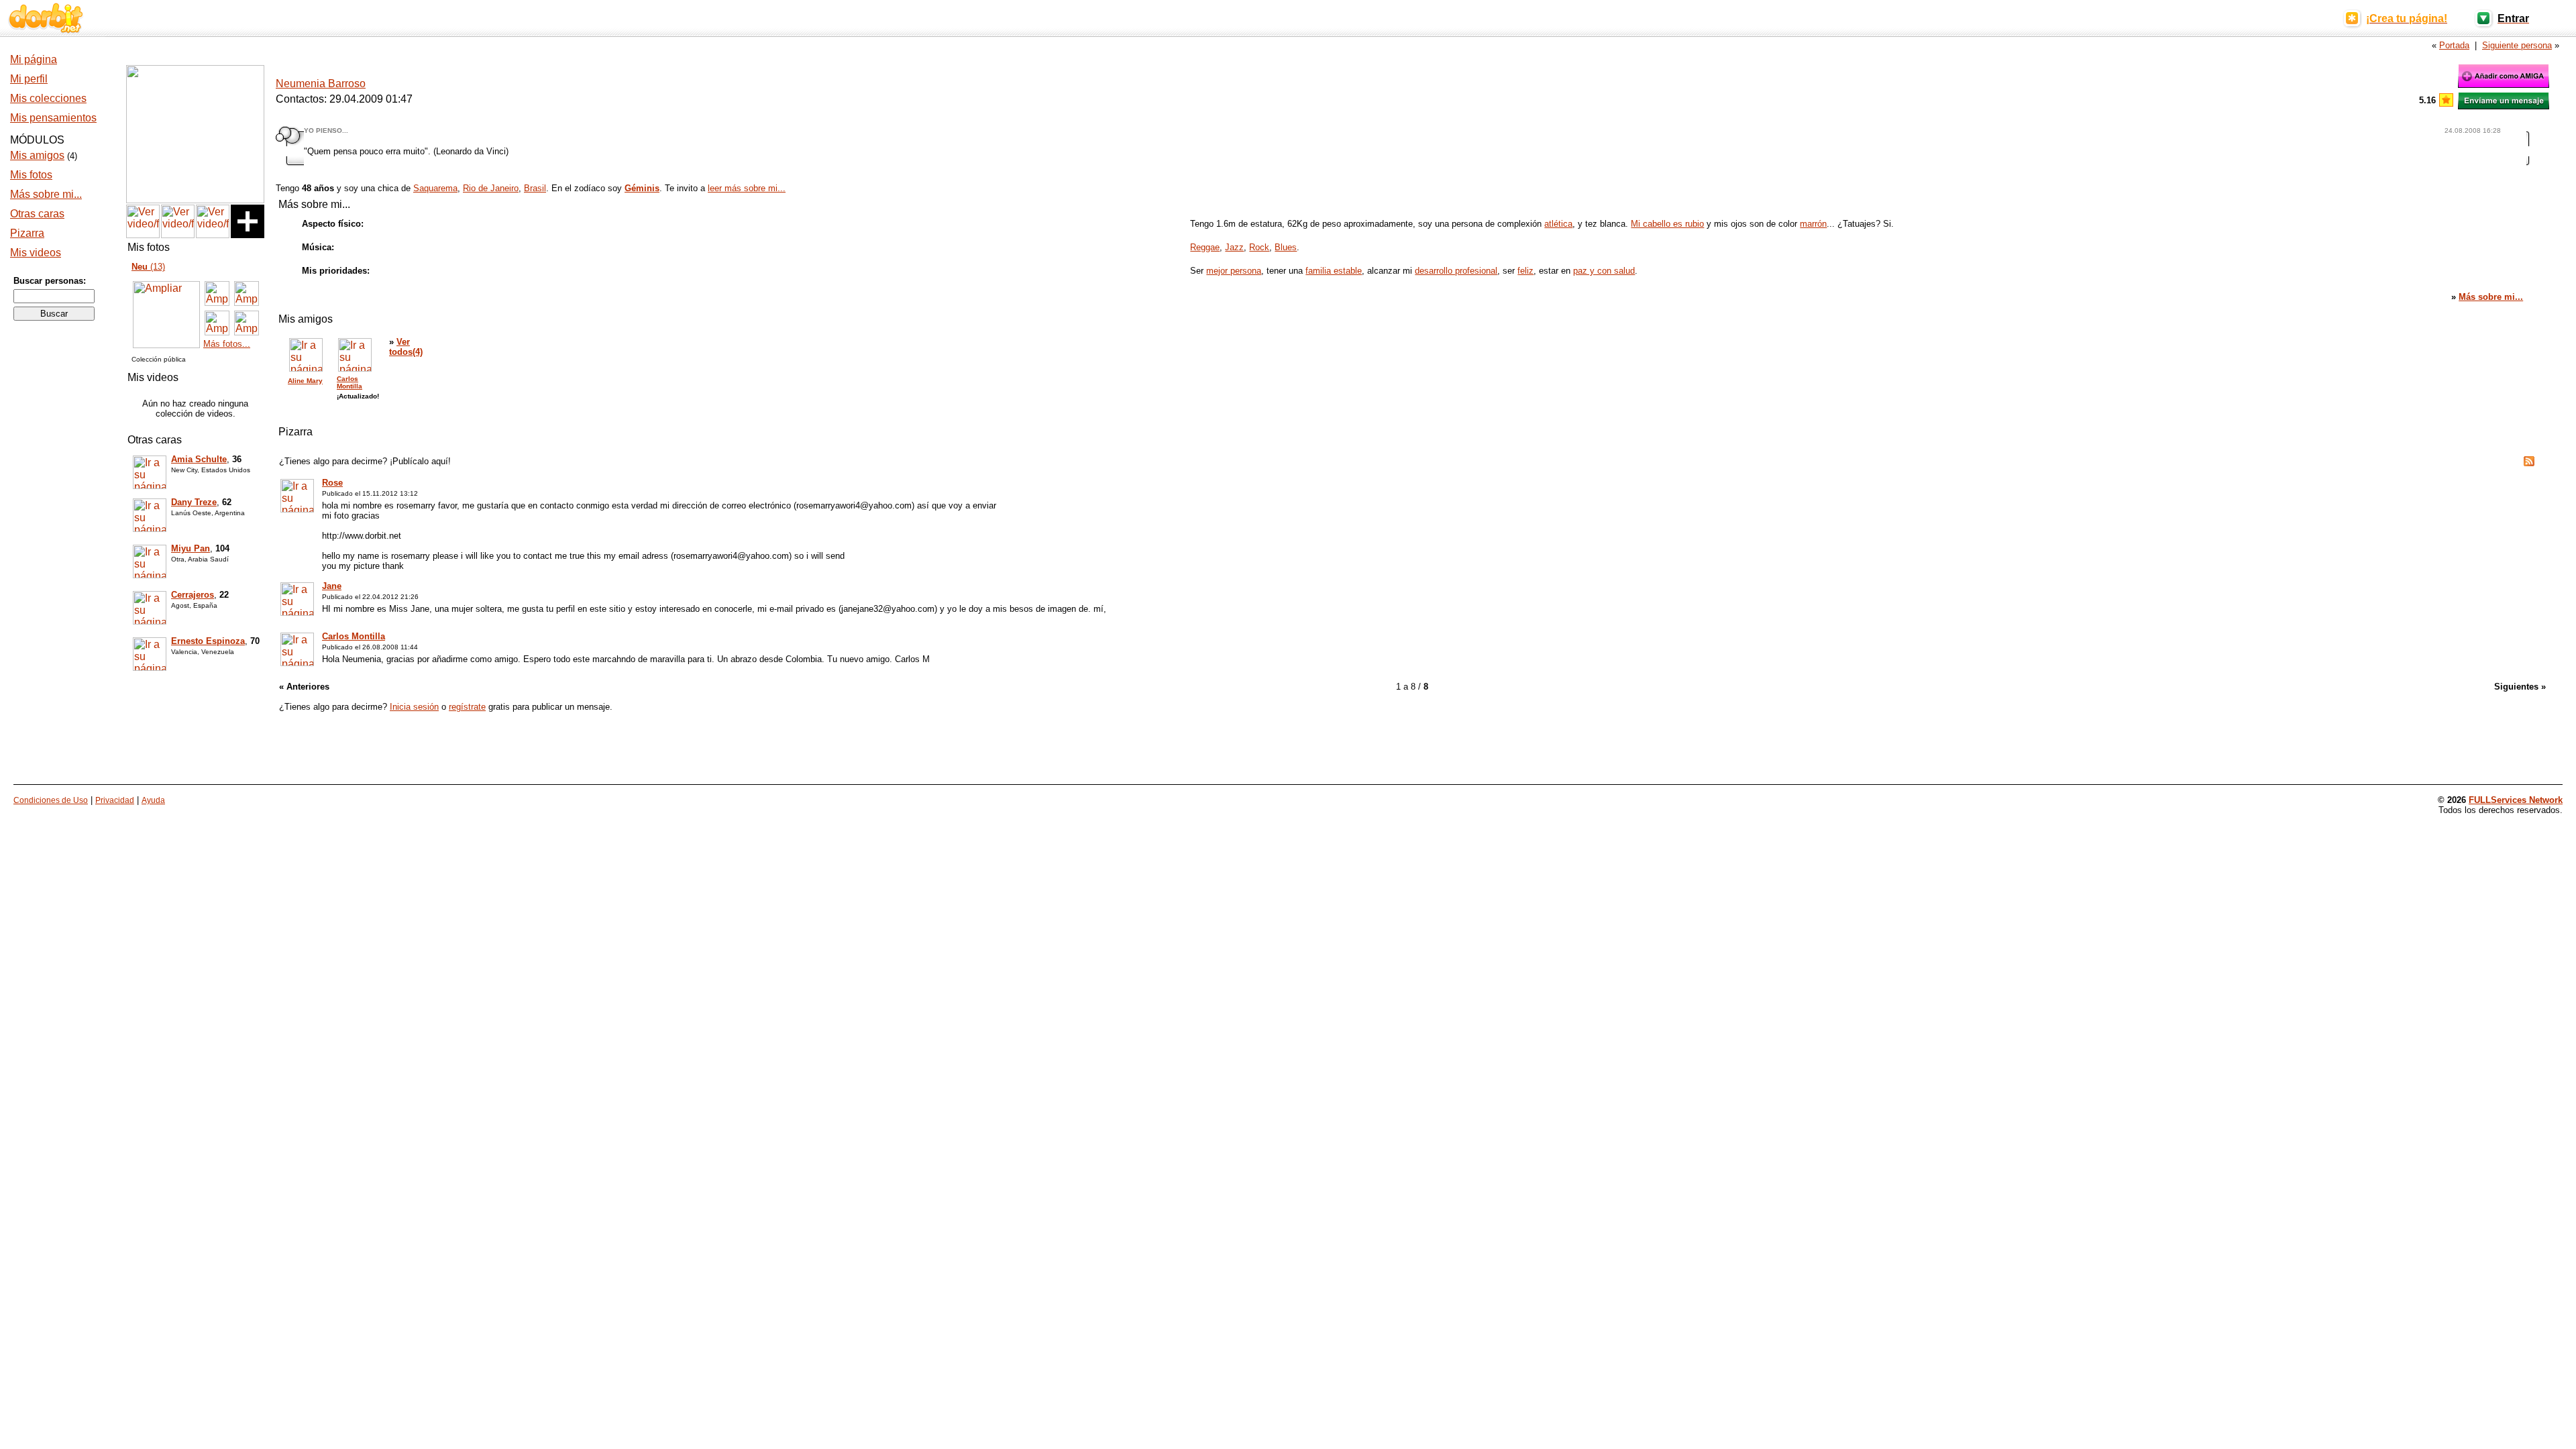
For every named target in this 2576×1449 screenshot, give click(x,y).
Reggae (1205, 247)
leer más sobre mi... (747, 188)
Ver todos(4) (406, 347)
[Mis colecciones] (195, 200)
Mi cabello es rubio (1667, 224)
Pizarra (27, 233)
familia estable (1334, 271)
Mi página (34, 59)
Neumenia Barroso (321, 84)
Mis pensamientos (53, 118)
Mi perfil (29, 79)
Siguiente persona (2517, 45)
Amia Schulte (199, 459)
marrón (1813, 224)
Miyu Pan (191, 548)
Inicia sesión (414, 707)
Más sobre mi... (46, 194)
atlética (1558, 224)
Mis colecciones (48, 98)
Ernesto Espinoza (208, 641)
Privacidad (115, 800)
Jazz (1234, 247)
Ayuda (153, 800)
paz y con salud (1604, 271)
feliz (1525, 271)
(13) (148, 267)
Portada (2454, 45)
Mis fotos (31, 175)
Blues (1286, 247)
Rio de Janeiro (491, 188)
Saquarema (435, 188)
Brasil (535, 188)
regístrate (467, 707)
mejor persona (1234, 271)
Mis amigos (37, 155)
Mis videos (36, 253)
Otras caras (37, 214)
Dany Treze (194, 502)
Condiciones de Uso (51, 800)
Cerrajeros (193, 595)
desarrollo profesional (1456, 271)
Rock (1259, 247)
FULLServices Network (2516, 800)
